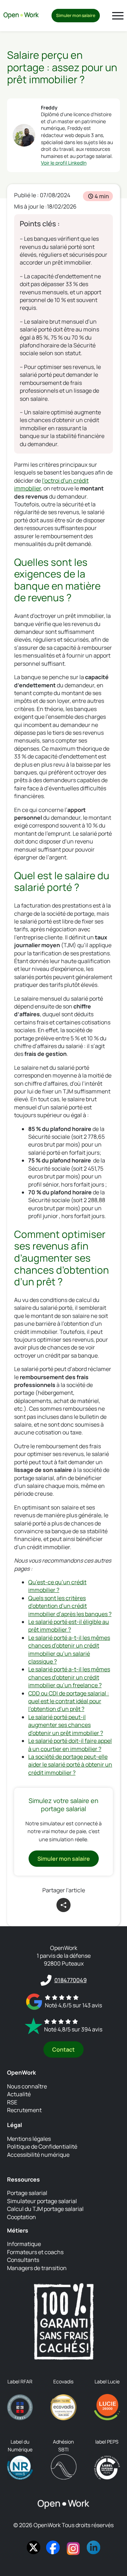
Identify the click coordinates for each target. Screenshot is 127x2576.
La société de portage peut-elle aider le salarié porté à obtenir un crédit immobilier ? (70, 1765)
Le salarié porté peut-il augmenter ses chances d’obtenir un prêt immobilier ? (66, 1725)
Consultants (23, 2260)
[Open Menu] (118, 16)
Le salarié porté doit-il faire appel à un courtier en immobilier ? (70, 1745)
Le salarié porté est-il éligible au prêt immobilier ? (69, 1626)
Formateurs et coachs (35, 2252)
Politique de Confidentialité (42, 2146)
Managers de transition (37, 2268)
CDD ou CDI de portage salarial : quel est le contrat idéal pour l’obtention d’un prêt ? (69, 1701)
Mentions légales (29, 2139)
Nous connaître (27, 2086)
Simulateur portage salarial (42, 2201)
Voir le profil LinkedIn (64, 163)
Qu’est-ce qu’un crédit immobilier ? (57, 1586)
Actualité (19, 2094)
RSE (12, 2102)
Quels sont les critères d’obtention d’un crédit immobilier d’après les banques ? (70, 1606)
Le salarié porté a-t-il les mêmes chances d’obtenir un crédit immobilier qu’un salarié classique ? (69, 1650)
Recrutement (24, 2110)
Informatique (24, 2244)
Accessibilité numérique (38, 2155)
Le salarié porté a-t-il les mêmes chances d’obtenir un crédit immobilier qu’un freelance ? (69, 1677)
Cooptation (22, 2217)
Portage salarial (27, 2193)
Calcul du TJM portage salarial (45, 2209)
